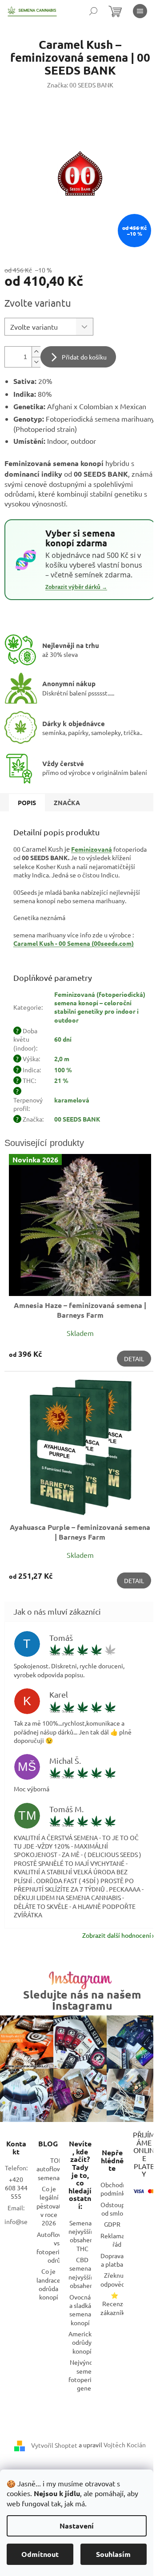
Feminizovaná (92, 849)
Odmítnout (40, 2554)
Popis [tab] (27, 802)
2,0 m (62, 1059)
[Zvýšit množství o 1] (36, 352)
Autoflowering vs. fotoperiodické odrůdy (57, 2247)
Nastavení (77, 2526)
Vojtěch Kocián (125, 2445)
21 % (61, 1080)
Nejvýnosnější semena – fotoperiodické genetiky (89, 2375)
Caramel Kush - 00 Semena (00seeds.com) (74, 943)
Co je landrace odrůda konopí (48, 2284)
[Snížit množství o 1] (36, 362)
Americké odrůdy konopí (82, 2342)
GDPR (112, 2224)
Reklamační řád (117, 2240)
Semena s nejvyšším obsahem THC (82, 2236)
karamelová (72, 1100)
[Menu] (140, 11)
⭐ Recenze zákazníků (114, 2304)
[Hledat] (93, 11)
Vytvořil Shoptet (54, 2445)
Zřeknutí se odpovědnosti (120, 2279)
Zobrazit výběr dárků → (76, 587)
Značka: (80, 85)
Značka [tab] (67, 802)
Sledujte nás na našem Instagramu (82, 2000)
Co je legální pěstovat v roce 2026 (49, 2206)
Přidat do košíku (84, 357)
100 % (63, 1070)
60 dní (63, 1039)
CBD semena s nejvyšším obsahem (82, 2272)
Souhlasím (113, 2554)
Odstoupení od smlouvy (117, 2209)
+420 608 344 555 (16, 2188)
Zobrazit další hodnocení (117, 1935)
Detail (134, 1359)
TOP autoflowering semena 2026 (56, 2169)
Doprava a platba (112, 2260)
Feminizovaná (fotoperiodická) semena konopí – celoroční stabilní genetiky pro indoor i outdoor (100, 1007)
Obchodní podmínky (114, 2189)
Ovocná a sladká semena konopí (80, 2310)
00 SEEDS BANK (77, 1119)
